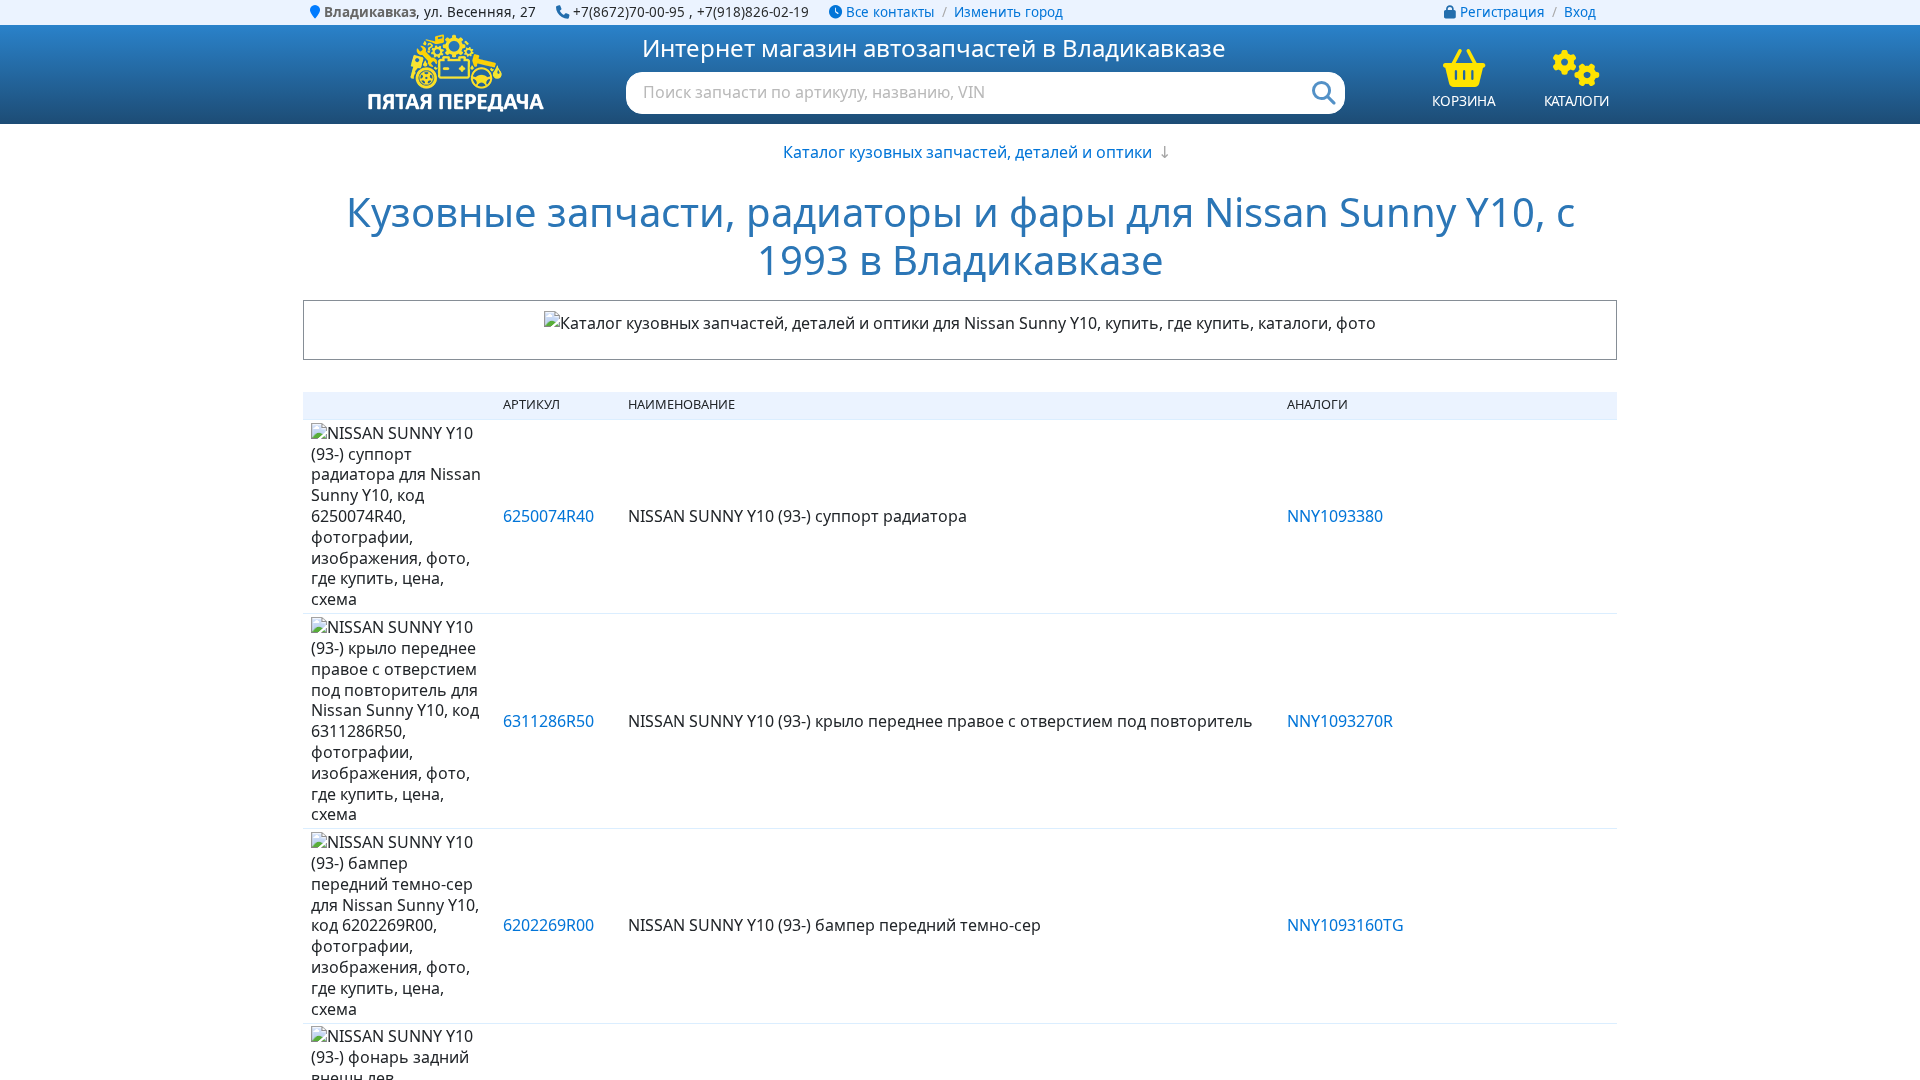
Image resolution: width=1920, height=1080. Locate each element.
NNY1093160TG (1345, 925)
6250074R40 (548, 516)
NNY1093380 (1335, 516)
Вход (1580, 12)
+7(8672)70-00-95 (629, 12)
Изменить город (1008, 12)
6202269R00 (548, 925)
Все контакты (888, 12)
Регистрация (1502, 12)
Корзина (1464, 100)
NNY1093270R (1340, 721)
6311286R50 (548, 721)
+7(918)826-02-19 (753, 12)
